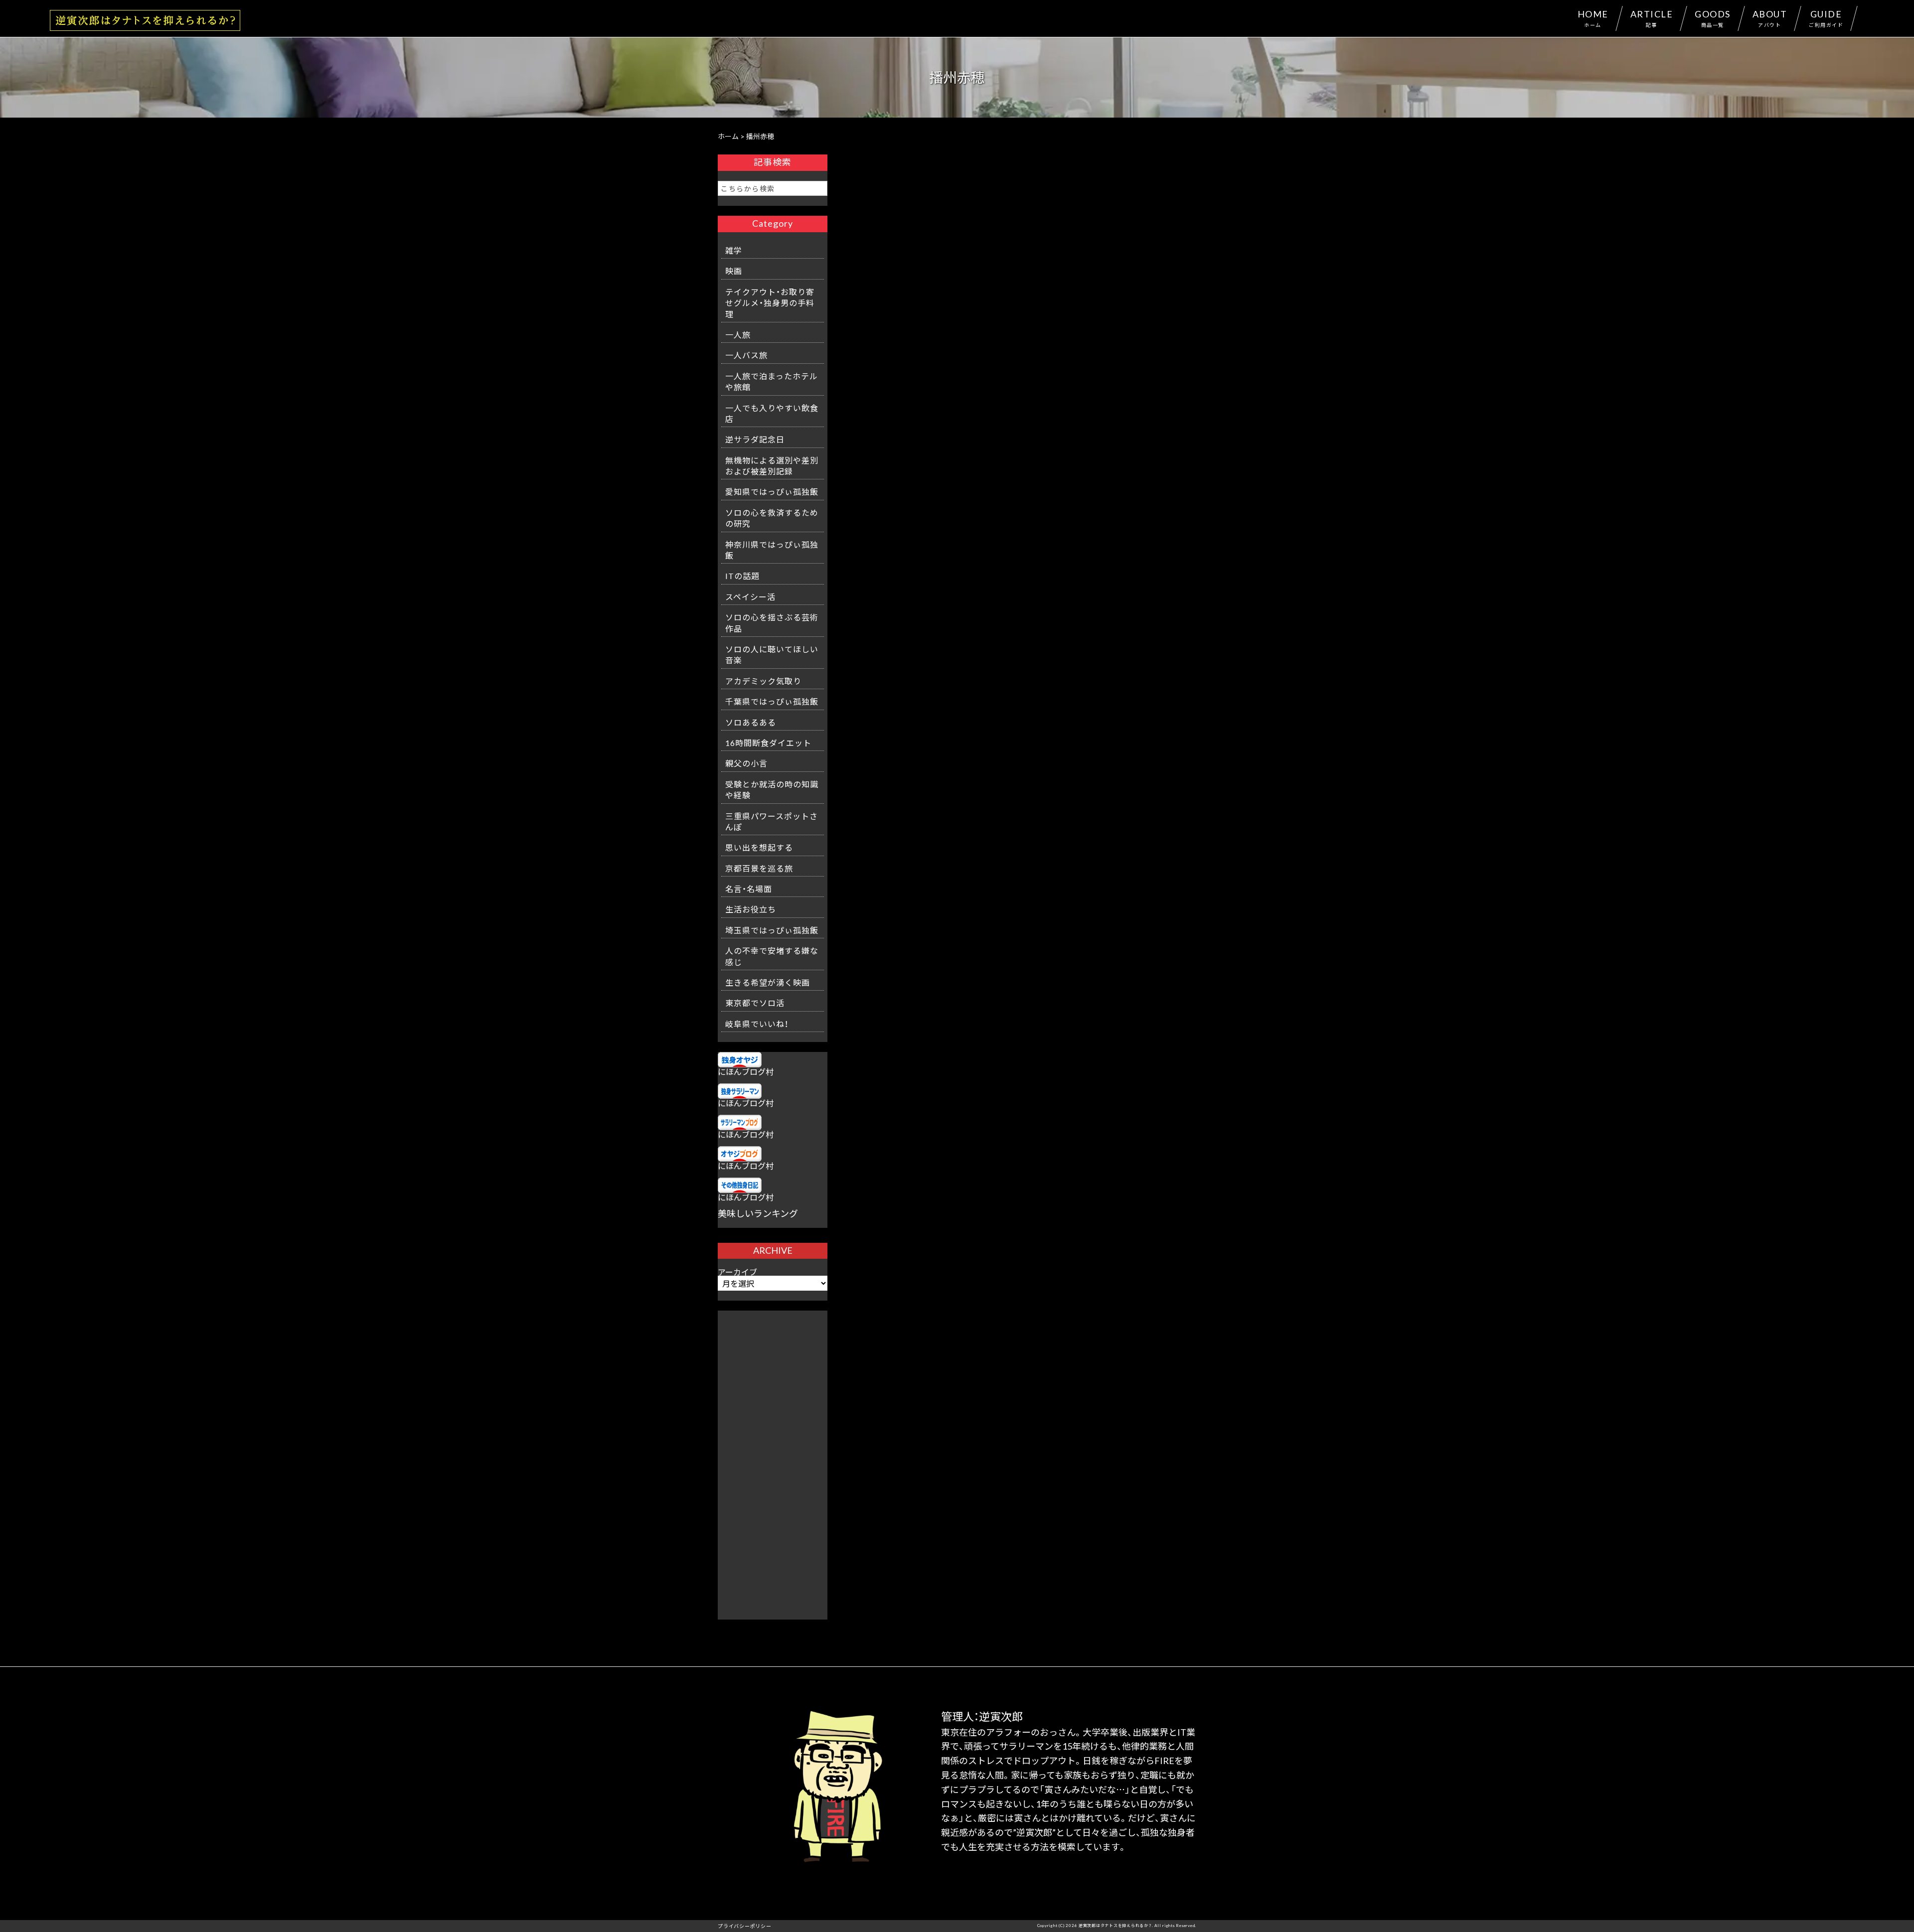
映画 (734, 271)
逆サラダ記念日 (755, 439)
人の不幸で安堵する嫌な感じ (772, 956)
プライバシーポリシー (745, 1926)
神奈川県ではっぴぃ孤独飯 (772, 550)
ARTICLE (1652, 18)
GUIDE (1826, 18)
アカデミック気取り (763, 681)
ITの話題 (742, 576)
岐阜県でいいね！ (757, 1024)
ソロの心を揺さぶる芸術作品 (772, 622)
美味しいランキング (758, 1213)
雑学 (734, 250)
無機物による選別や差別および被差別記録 (772, 465)
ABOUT (1770, 18)
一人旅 (738, 334)
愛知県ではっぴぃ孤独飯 (772, 491)
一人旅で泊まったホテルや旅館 (772, 381)
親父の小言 (746, 763)
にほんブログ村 (746, 1071)
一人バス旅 (746, 355)
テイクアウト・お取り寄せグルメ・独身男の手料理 (770, 303)
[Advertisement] (773, 1460)
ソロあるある (751, 722)
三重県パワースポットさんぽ (772, 821)
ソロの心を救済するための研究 (772, 518)
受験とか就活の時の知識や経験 (772, 789)
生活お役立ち (751, 909)
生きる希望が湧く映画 (768, 982)
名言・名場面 (749, 889)
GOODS (1713, 18)
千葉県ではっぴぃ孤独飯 (772, 701)
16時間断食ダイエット (768, 743)
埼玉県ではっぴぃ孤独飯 (772, 930)
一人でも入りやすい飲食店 (772, 413)
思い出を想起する (759, 847)
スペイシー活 (750, 596)
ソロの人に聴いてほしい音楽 (772, 654)
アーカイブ (737, 1272)
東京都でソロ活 (755, 1003)
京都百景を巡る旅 (759, 868)
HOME (1593, 18)
